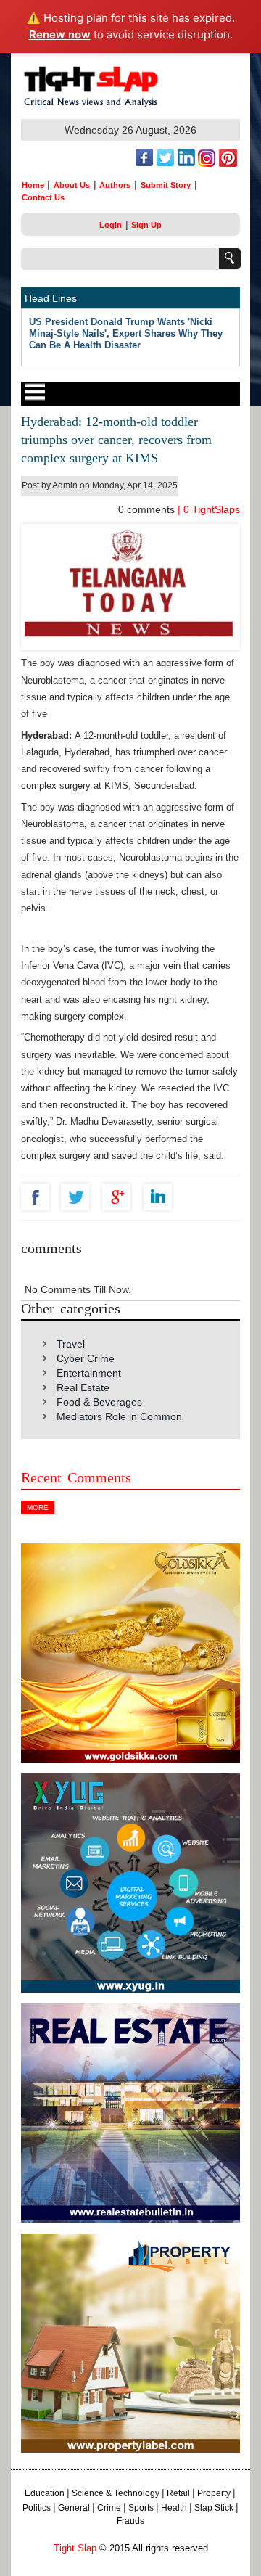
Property (214, 2493)
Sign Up (146, 225)
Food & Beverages (99, 1402)
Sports (141, 2508)
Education (45, 2493)
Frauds (130, 2521)
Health (174, 2508)
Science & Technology (116, 2493)
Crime (109, 2508)
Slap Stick (214, 2508)
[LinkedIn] (161, 1197)
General (74, 2508)
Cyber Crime (86, 1358)
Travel (71, 1344)
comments (148, 509)
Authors (115, 185)
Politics (37, 2508)
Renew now (60, 34)
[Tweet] (79, 1197)
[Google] (120, 1197)
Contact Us (43, 197)
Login (111, 225)
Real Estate (83, 1387)
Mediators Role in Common (119, 1416)
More (38, 1508)
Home (33, 185)
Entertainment (89, 1373)
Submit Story (166, 185)
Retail (178, 2493)
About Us (72, 185)
